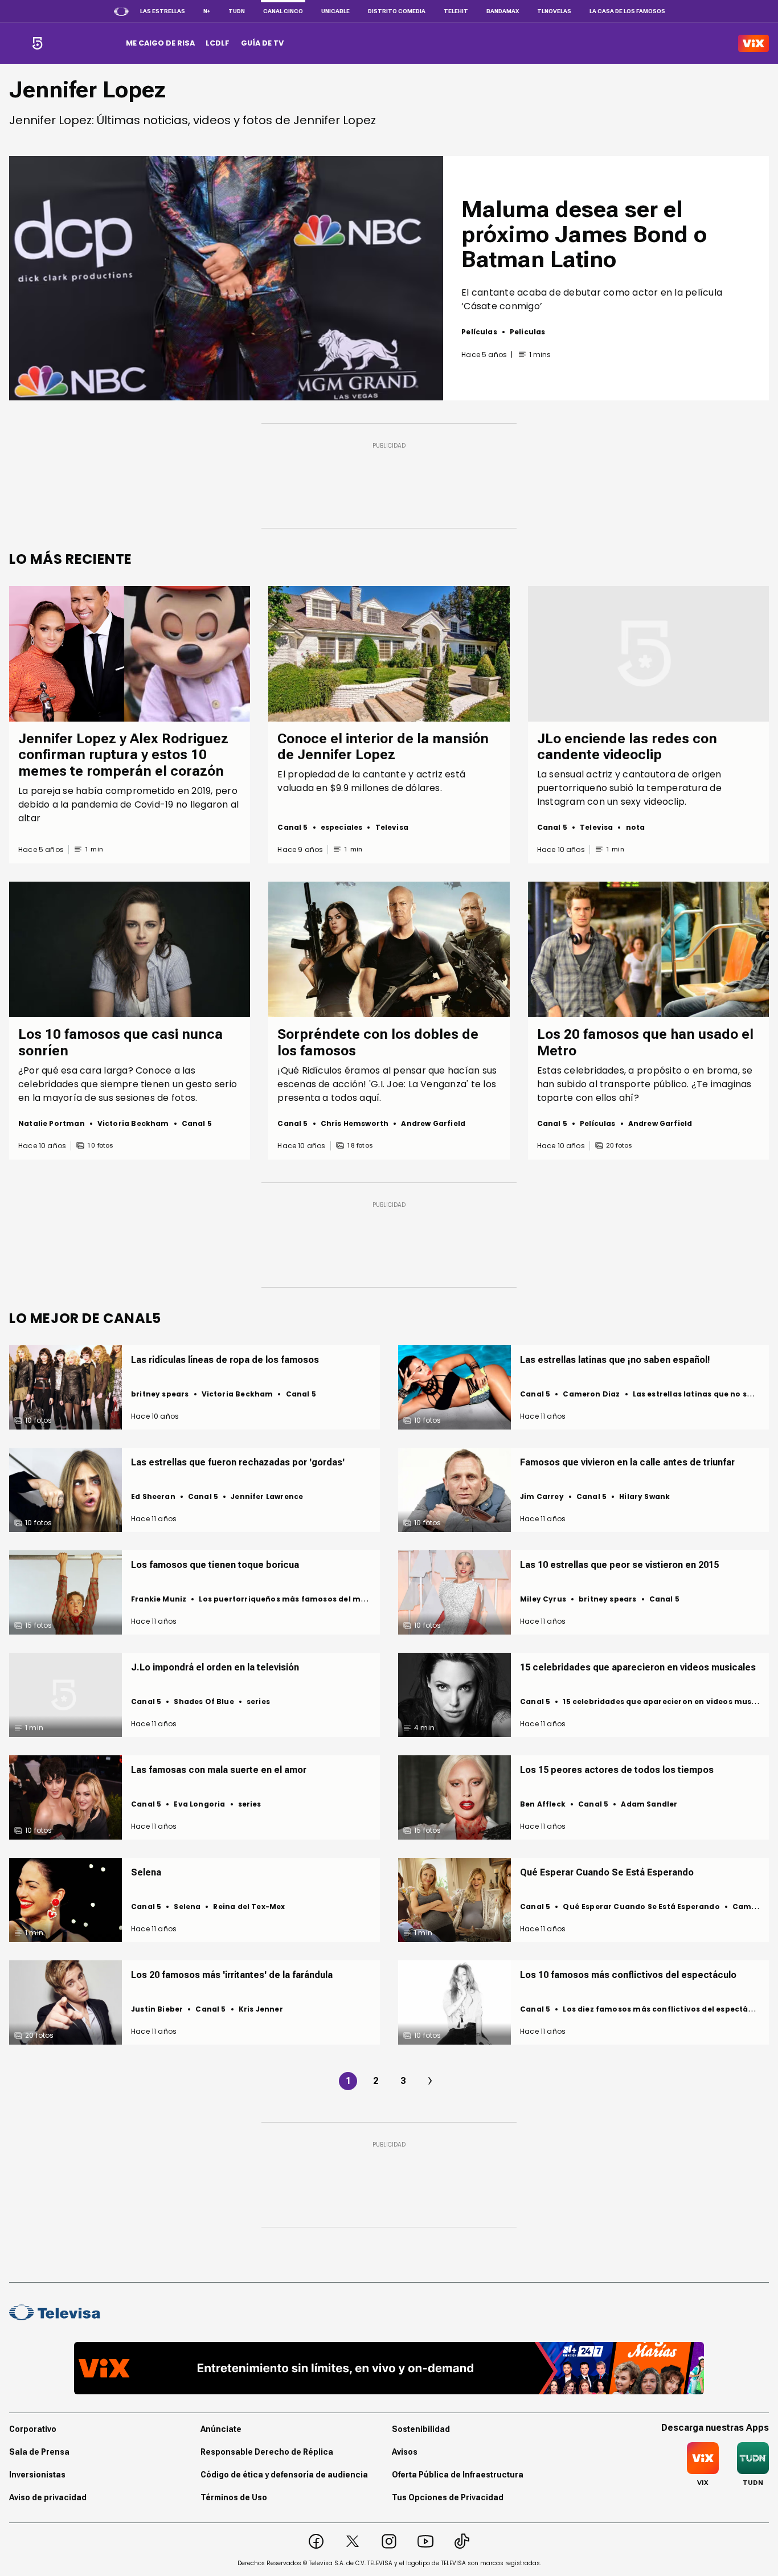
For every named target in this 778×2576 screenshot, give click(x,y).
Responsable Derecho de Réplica (267, 2452)
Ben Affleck (543, 1804)
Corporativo (33, 2429)
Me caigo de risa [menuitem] (160, 43)
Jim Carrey (542, 1496)
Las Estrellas (163, 11)
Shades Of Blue (204, 1701)
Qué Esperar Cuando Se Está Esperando (641, 1907)
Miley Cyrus (543, 1599)
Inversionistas (37, 2475)
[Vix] (754, 43)
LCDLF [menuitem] (218, 43)
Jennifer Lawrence (267, 1496)
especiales (342, 827)
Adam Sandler (649, 1804)
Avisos (405, 2452)
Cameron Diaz (591, 1394)
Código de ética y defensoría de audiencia (284, 2475)
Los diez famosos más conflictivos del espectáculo (664, 2009)
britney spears (160, 1394)
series (258, 1701)
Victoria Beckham (133, 1123)
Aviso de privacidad (48, 2497)
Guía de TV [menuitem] (262, 43)
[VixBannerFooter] (389, 2368)
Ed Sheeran (153, 1496)
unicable (335, 11)
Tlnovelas (554, 11)
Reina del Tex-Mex (249, 1907)
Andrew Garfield (433, 1123)
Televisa (392, 827)
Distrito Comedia (397, 11)
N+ (207, 11)
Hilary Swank (644, 1496)
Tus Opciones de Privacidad (448, 2497)
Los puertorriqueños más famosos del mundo (290, 1599)
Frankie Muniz (159, 1599)
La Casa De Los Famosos (627, 11)
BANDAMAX (503, 11)
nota (636, 827)
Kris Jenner (261, 2009)
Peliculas (528, 332)
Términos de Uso (234, 2497)
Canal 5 (292, 827)
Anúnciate (221, 2429)
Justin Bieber (157, 2009)
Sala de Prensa (39, 2452)
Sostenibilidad (421, 2429)
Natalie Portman (52, 1123)
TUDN (237, 11)
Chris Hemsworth (355, 1123)
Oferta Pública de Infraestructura (458, 2475)
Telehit (456, 11)
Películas (479, 332)
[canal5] (37, 43)
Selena (187, 1907)
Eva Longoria (199, 1804)
